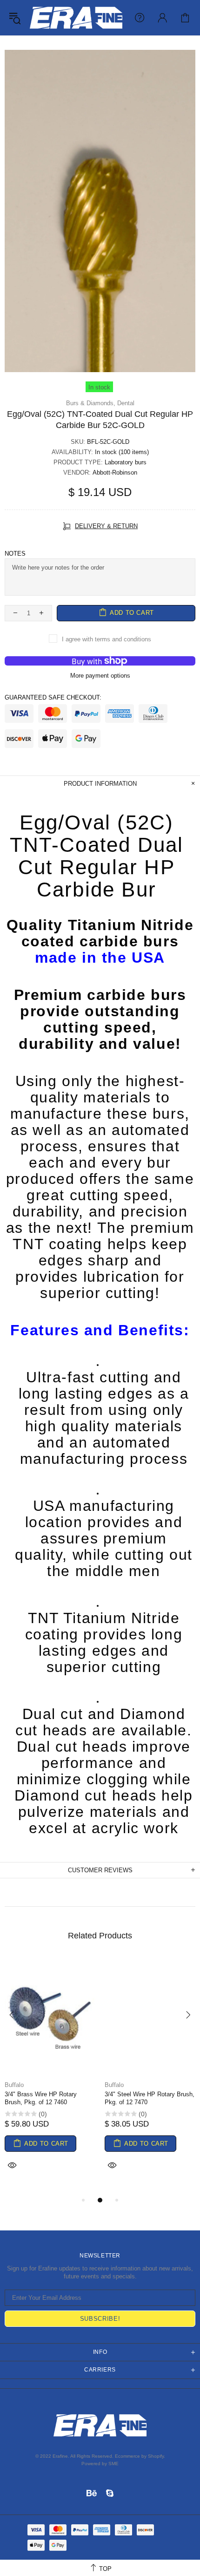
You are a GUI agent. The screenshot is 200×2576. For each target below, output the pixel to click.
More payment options (100, 676)
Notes (15, 554)
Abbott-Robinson (115, 472)
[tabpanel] (50, 2076)
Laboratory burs (126, 462)
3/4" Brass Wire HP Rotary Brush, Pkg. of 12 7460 (41, 2098)
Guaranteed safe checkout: (53, 697)
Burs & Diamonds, (91, 403)
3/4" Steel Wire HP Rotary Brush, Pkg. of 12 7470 (150, 2098)
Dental (126, 403)
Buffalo (14, 2085)
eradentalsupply (76, 18)
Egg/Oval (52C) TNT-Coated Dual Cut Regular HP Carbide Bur (97, 856)
